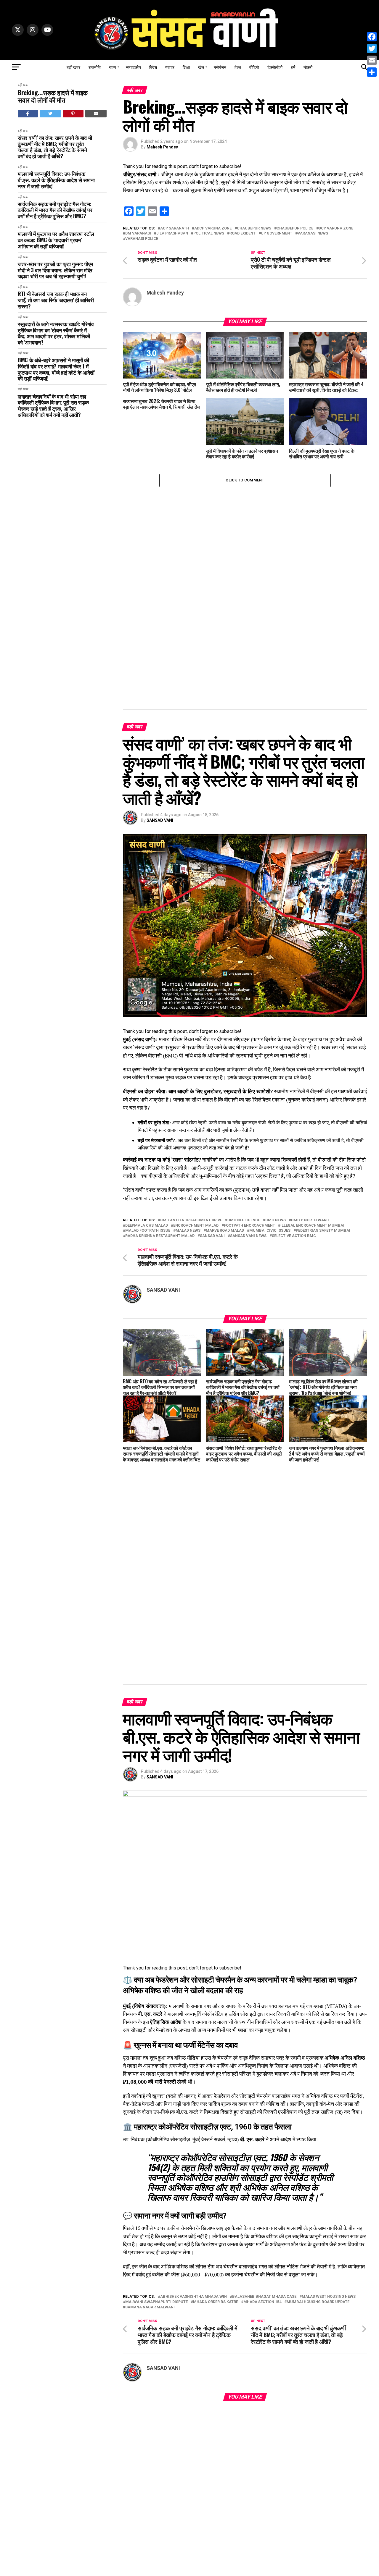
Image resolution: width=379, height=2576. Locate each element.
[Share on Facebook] (28, 114)
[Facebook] (372, 37)
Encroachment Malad (196, 1226)
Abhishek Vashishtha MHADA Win (193, 2297)
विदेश (153, 67)
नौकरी (308, 67)
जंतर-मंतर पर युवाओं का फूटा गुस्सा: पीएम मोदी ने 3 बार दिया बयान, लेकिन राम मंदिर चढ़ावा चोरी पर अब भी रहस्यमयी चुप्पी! (55, 270)
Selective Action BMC (294, 1236)
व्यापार (170, 67)
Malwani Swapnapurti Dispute (156, 2302)
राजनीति (95, 67)
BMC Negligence (244, 1220)
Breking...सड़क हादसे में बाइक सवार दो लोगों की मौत (53, 96)
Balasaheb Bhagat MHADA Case (264, 2297)
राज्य (113, 67)
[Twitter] (372, 48)
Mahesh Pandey (162, 147)
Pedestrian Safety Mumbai (323, 1231)
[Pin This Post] (73, 114)
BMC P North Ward (310, 1220)
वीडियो (254, 67)
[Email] (372, 60)
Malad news (188, 1231)
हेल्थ (238, 67)
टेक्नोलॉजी (275, 67)
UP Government (277, 233)
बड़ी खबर (73, 67)
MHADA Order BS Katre (216, 2302)
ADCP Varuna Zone (213, 228)
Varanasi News (313, 233)
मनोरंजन (220, 67)
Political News (209, 233)
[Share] (372, 72)
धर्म (293, 67)
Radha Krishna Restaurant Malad (160, 1236)
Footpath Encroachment (249, 1226)
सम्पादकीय (133, 67)
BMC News (276, 1220)
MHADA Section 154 (262, 2302)
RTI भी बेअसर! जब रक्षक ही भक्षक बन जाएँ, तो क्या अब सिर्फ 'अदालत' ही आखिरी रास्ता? (56, 300)
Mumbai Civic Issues (270, 1231)
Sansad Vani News (248, 1236)
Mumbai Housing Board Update (318, 2302)
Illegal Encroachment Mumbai (312, 1226)
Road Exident (243, 233)
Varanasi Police (142, 239)
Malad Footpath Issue (148, 1231)
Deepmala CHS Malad (147, 1226)
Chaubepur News (254, 228)
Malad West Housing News (329, 2297)
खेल (201, 67)
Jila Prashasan (172, 233)
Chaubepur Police (295, 228)
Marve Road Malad (225, 1231)
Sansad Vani (212, 1236)
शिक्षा (186, 67)
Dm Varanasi (138, 233)
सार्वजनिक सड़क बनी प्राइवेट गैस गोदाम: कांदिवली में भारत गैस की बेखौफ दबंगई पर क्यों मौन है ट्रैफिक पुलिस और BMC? (55, 210)
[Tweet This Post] (50, 114)
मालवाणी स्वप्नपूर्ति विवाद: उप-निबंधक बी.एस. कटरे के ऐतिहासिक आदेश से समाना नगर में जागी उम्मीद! (56, 180)
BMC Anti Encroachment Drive (191, 1220)
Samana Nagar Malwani (150, 2307)
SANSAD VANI (160, 820)
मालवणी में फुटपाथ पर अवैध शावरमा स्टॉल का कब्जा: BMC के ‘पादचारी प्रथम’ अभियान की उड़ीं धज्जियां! (56, 240)
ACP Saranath (175, 228)
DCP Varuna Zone (336, 228)
